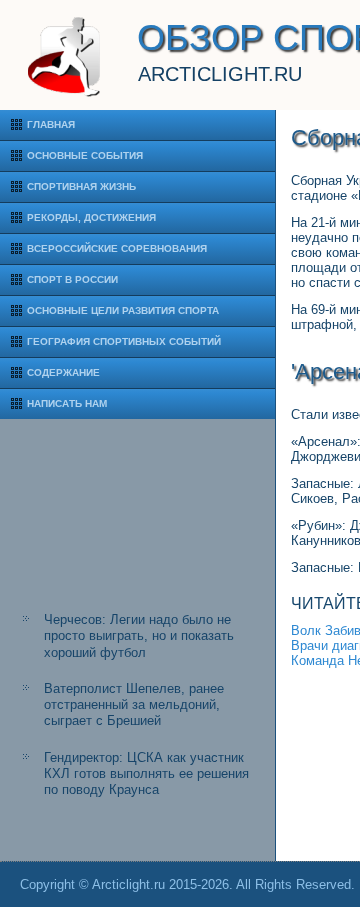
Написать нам (67, 403)
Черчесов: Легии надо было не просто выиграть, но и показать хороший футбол (139, 636)
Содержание (63, 372)
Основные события (85, 155)
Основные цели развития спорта (123, 310)
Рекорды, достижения (91, 217)
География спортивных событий (124, 341)
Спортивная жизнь (81, 186)
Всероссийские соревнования (117, 248)
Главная (51, 124)
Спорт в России (72, 279)
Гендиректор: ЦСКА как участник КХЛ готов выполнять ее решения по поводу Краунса (146, 774)
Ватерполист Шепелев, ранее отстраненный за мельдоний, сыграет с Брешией (134, 705)
